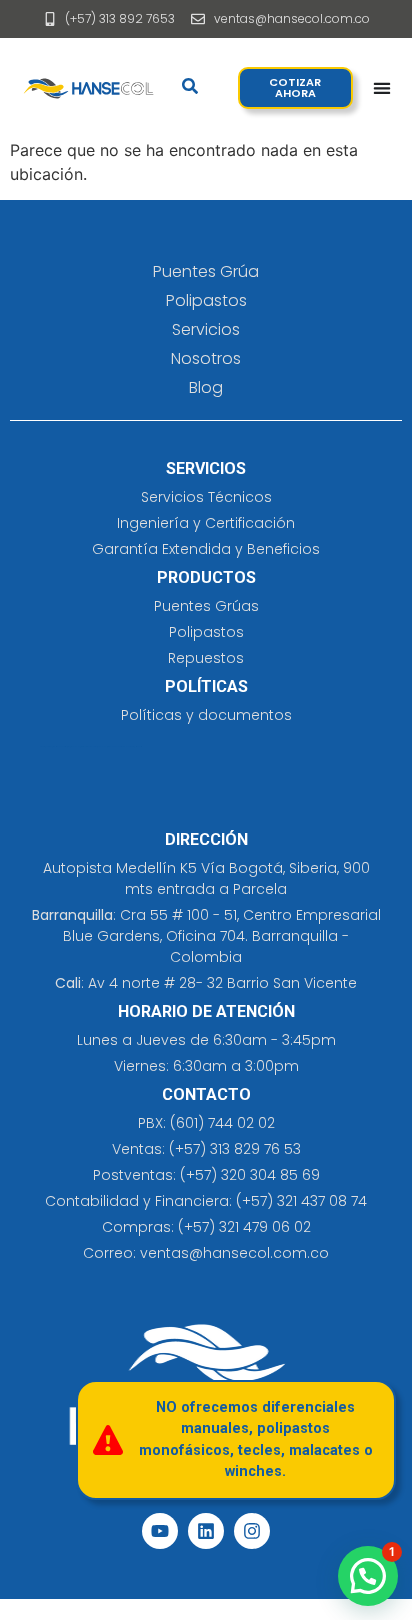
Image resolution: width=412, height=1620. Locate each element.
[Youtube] (160, 1531)
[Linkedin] (206, 1531)
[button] (368, 1576)
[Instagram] (252, 1531)
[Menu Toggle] (382, 88)
